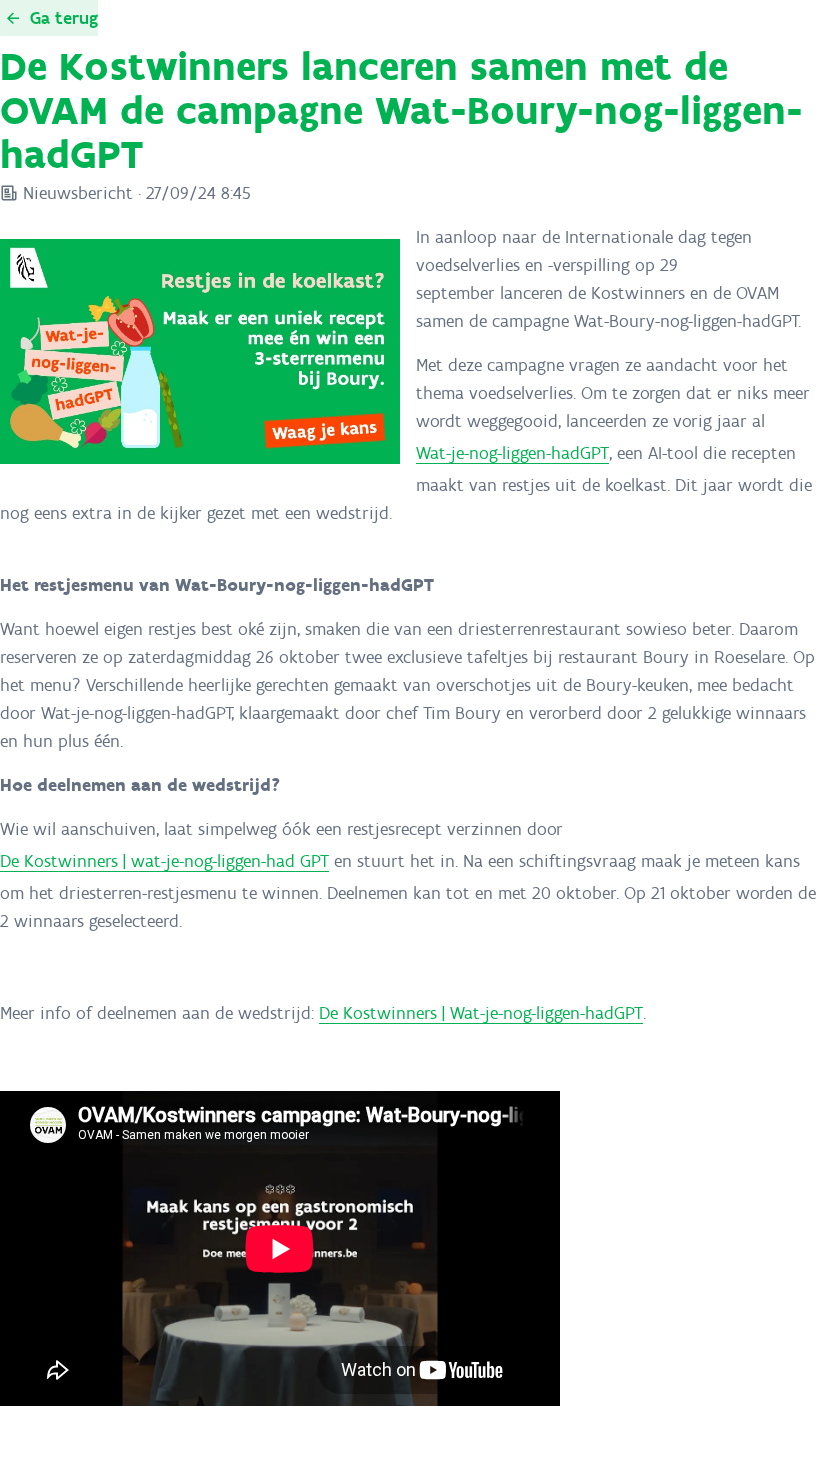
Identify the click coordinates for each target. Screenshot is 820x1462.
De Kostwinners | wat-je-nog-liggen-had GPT (164, 861)
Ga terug (64, 18)
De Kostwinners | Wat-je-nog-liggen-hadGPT (481, 1013)
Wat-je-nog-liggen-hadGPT (512, 453)
